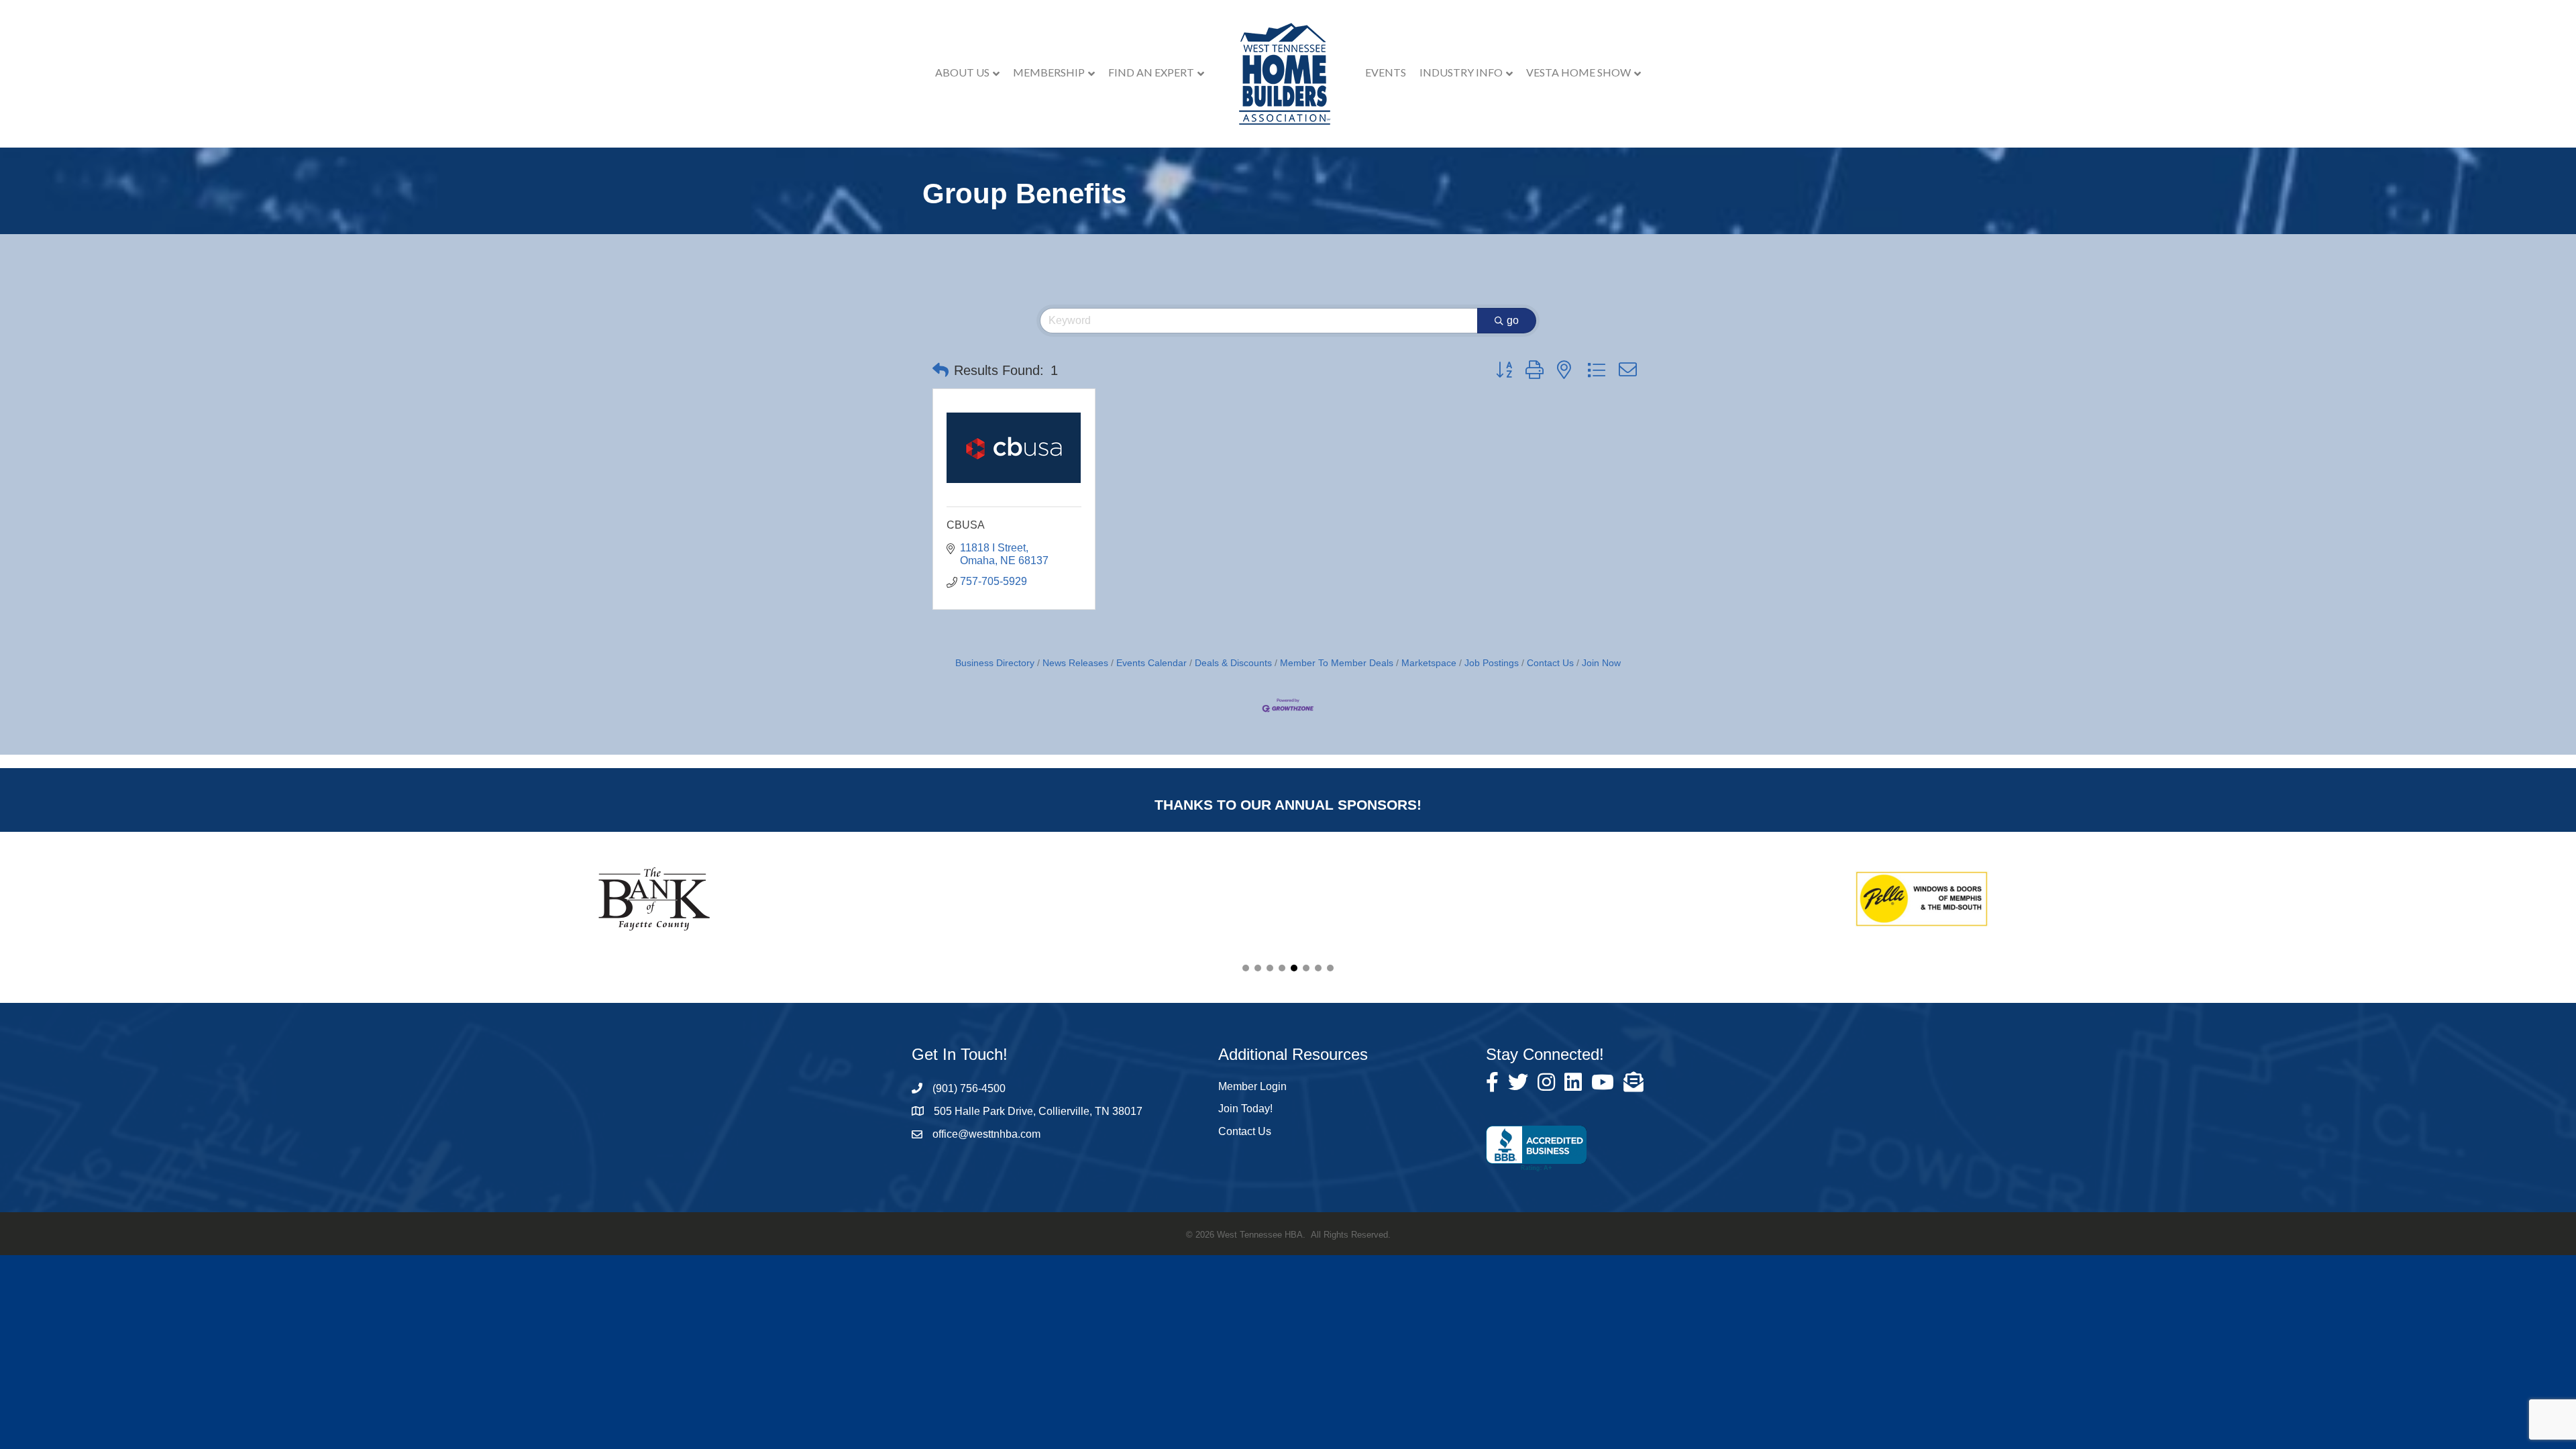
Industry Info (1461, 72)
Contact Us (1550, 663)
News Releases (1075, 663)
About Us (962, 72)
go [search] (1513, 320)
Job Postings (1492, 663)
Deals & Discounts (1233, 663)
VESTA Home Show (1578, 72)
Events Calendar (1151, 663)
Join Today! (1245, 1109)
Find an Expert (1151, 72)
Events (1386, 72)
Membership (1049, 72)
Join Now (1601, 663)
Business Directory (995, 663)
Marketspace (1429, 663)
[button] (941, 370)
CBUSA (966, 525)
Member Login (1252, 1086)
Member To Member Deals (1337, 663)
